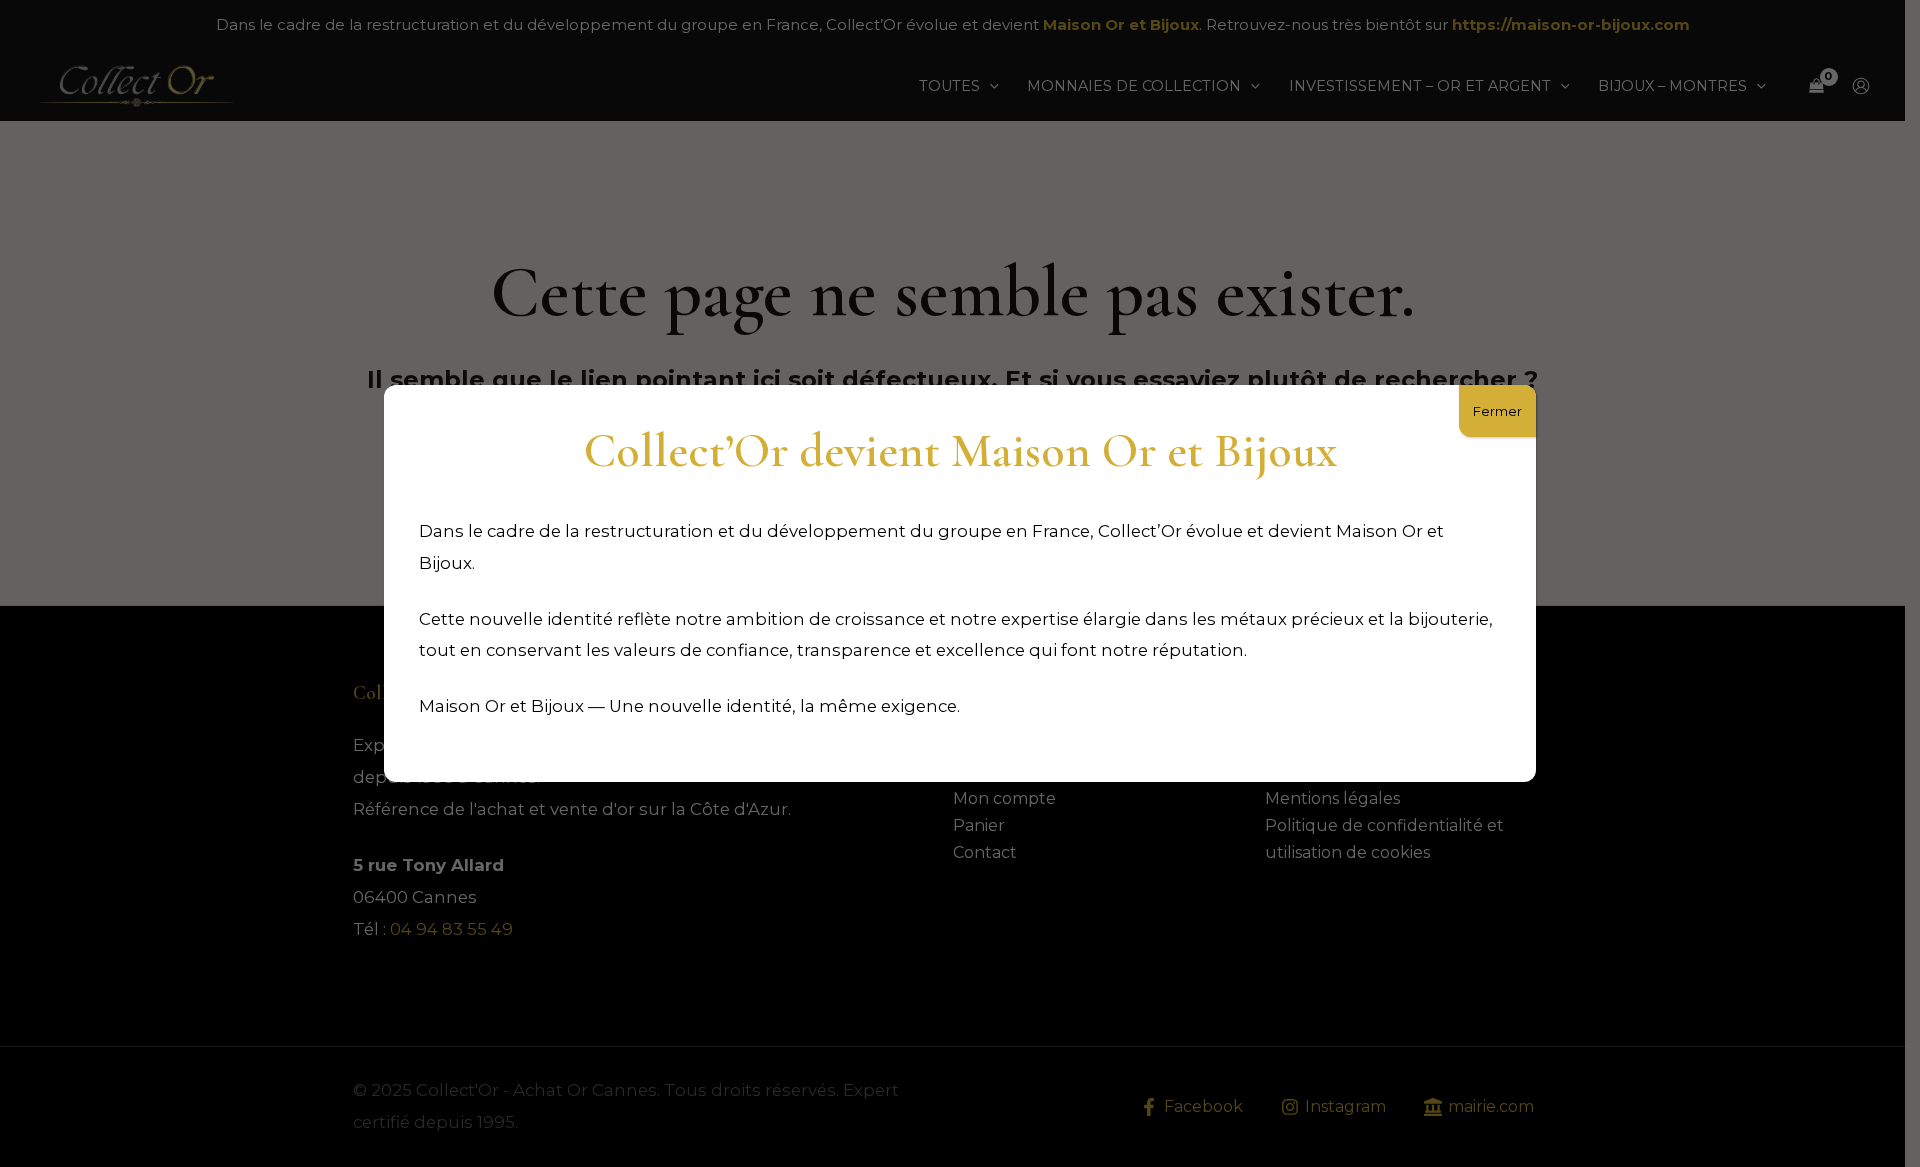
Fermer (1497, 411)
